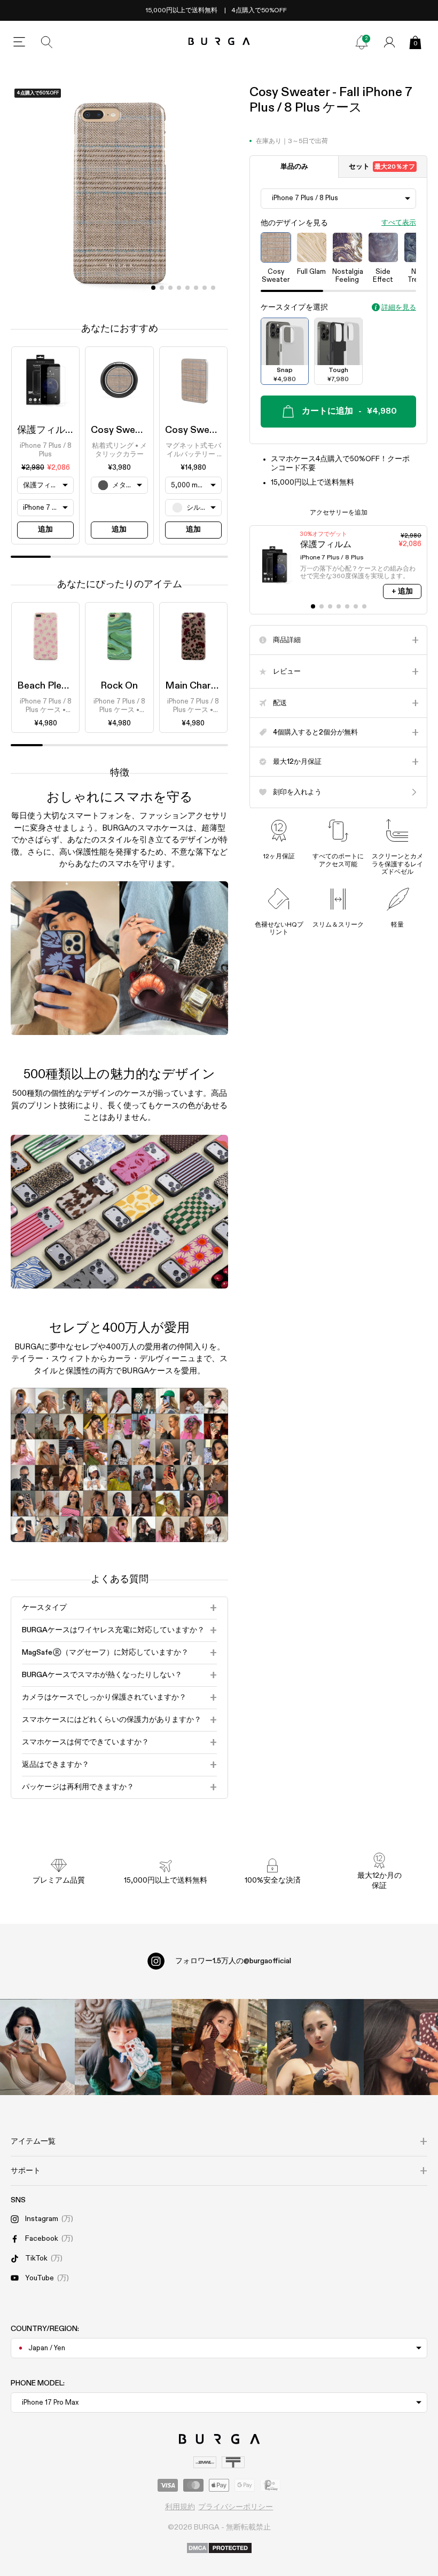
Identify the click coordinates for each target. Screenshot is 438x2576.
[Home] (219, 42)
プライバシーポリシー (236, 2507)
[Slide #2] (170, 288)
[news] (362, 42)
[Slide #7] (213, 288)
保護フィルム (46, 430)
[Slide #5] (196, 288)
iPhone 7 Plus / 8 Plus (46, 450)
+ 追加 (402, 591)
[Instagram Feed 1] (219, 2047)
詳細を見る (399, 308)
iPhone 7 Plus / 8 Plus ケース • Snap (46, 707)
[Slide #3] (179, 288)
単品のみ (294, 167)
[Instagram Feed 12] (123, 2047)
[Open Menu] (19, 42)
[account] (389, 42)
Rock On (119, 686)
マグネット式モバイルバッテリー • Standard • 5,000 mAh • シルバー (193, 451)
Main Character (200, 686)
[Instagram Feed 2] (315, 2047)
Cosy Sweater (122, 430)
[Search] (47, 42)
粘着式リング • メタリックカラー (119, 450)
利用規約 (180, 2507)
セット (382, 167)
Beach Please (47, 686)
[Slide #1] (162, 288)
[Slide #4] (187, 288)
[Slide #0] (153, 288)
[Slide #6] (205, 288)
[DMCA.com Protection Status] (219, 2549)
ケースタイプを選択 (294, 307)
